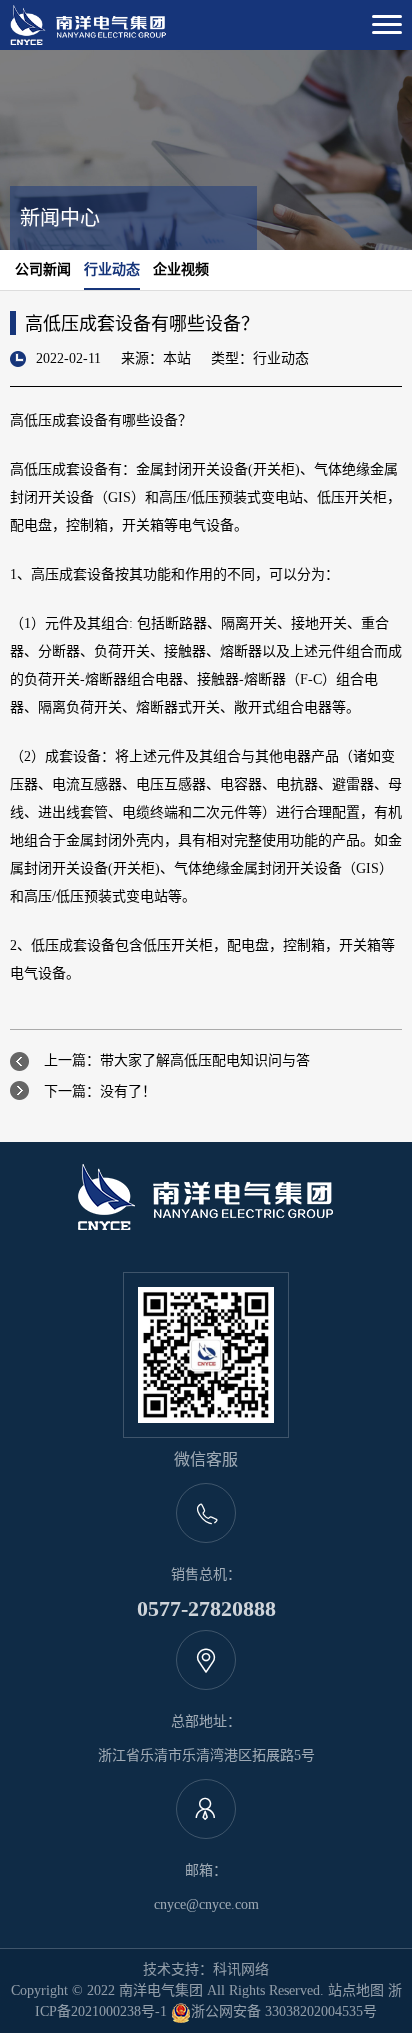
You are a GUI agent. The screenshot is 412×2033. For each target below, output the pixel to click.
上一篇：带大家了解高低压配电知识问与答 (177, 1060)
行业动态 (112, 269)
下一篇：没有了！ (100, 1091)
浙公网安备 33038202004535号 (284, 2011)
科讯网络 (241, 1969)
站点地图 (356, 1990)
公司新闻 (43, 269)
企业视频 (181, 269)
